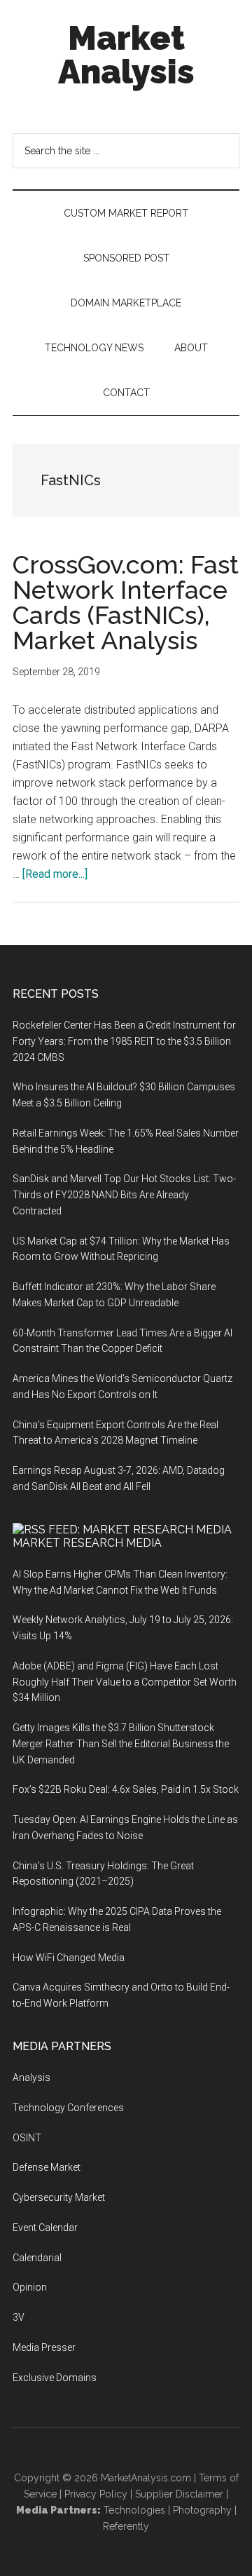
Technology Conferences (68, 2108)
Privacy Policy (96, 2494)
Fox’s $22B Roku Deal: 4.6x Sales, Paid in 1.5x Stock (126, 1789)
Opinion (30, 2287)
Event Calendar (45, 2228)
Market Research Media (87, 1543)
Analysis (31, 2077)
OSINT (27, 2138)
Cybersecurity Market (59, 2197)
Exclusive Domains (55, 2378)
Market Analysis (126, 55)
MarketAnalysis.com (146, 2478)
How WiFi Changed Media (69, 1958)
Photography (202, 2510)
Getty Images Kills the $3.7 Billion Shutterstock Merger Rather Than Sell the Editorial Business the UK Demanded (121, 1744)
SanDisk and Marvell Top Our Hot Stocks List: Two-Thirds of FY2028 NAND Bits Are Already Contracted (124, 1195)
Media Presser (44, 2347)
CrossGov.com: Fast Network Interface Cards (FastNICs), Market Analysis (126, 602)
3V (19, 2317)
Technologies (134, 2510)
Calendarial (37, 2258)
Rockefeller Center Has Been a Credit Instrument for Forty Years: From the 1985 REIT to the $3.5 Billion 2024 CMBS (124, 1041)
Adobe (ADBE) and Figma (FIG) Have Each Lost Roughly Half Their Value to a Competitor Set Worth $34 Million (125, 1682)
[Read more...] (55, 874)
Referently (126, 2526)
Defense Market (47, 2167)
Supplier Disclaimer (179, 2494)
